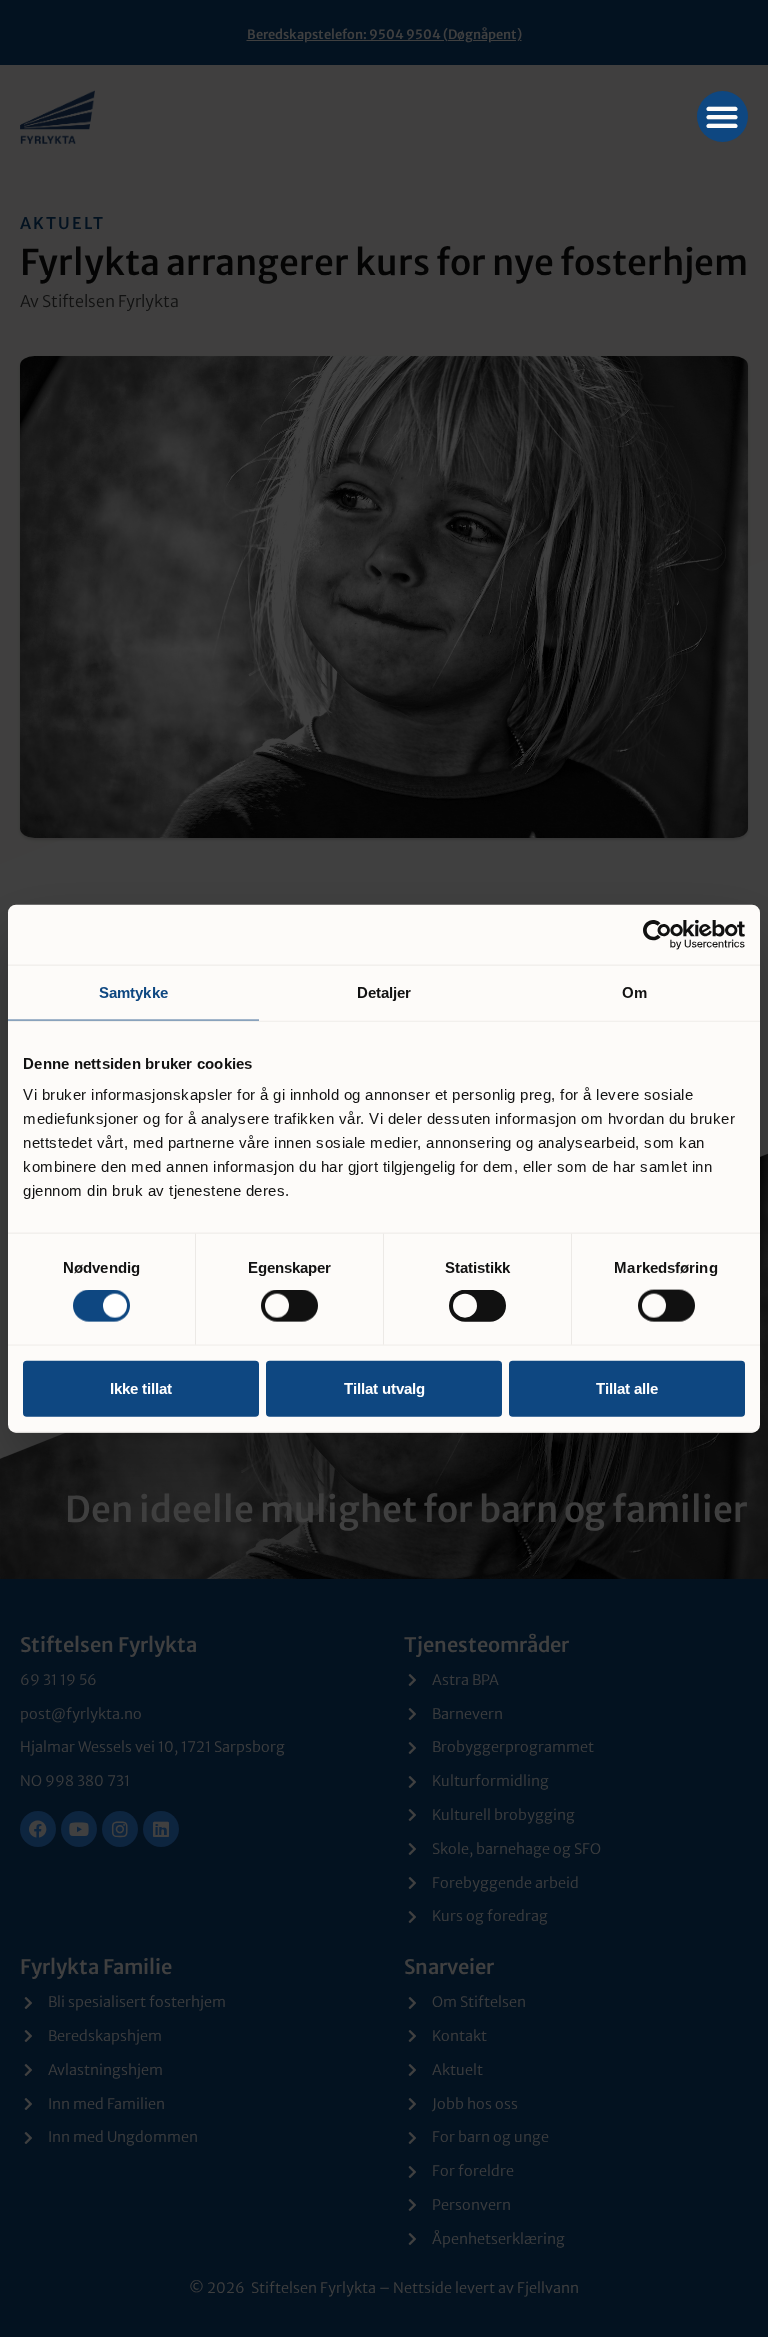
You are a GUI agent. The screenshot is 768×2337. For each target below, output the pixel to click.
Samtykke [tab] (133, 991)
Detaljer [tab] (384, 991)
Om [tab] (634, 991)
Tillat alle (627, 1387)
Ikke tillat (141, 1387)
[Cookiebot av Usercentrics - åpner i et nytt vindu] (657, 934)
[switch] (289, 1306)
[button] (722, 116)
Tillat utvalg (384, 1387)
